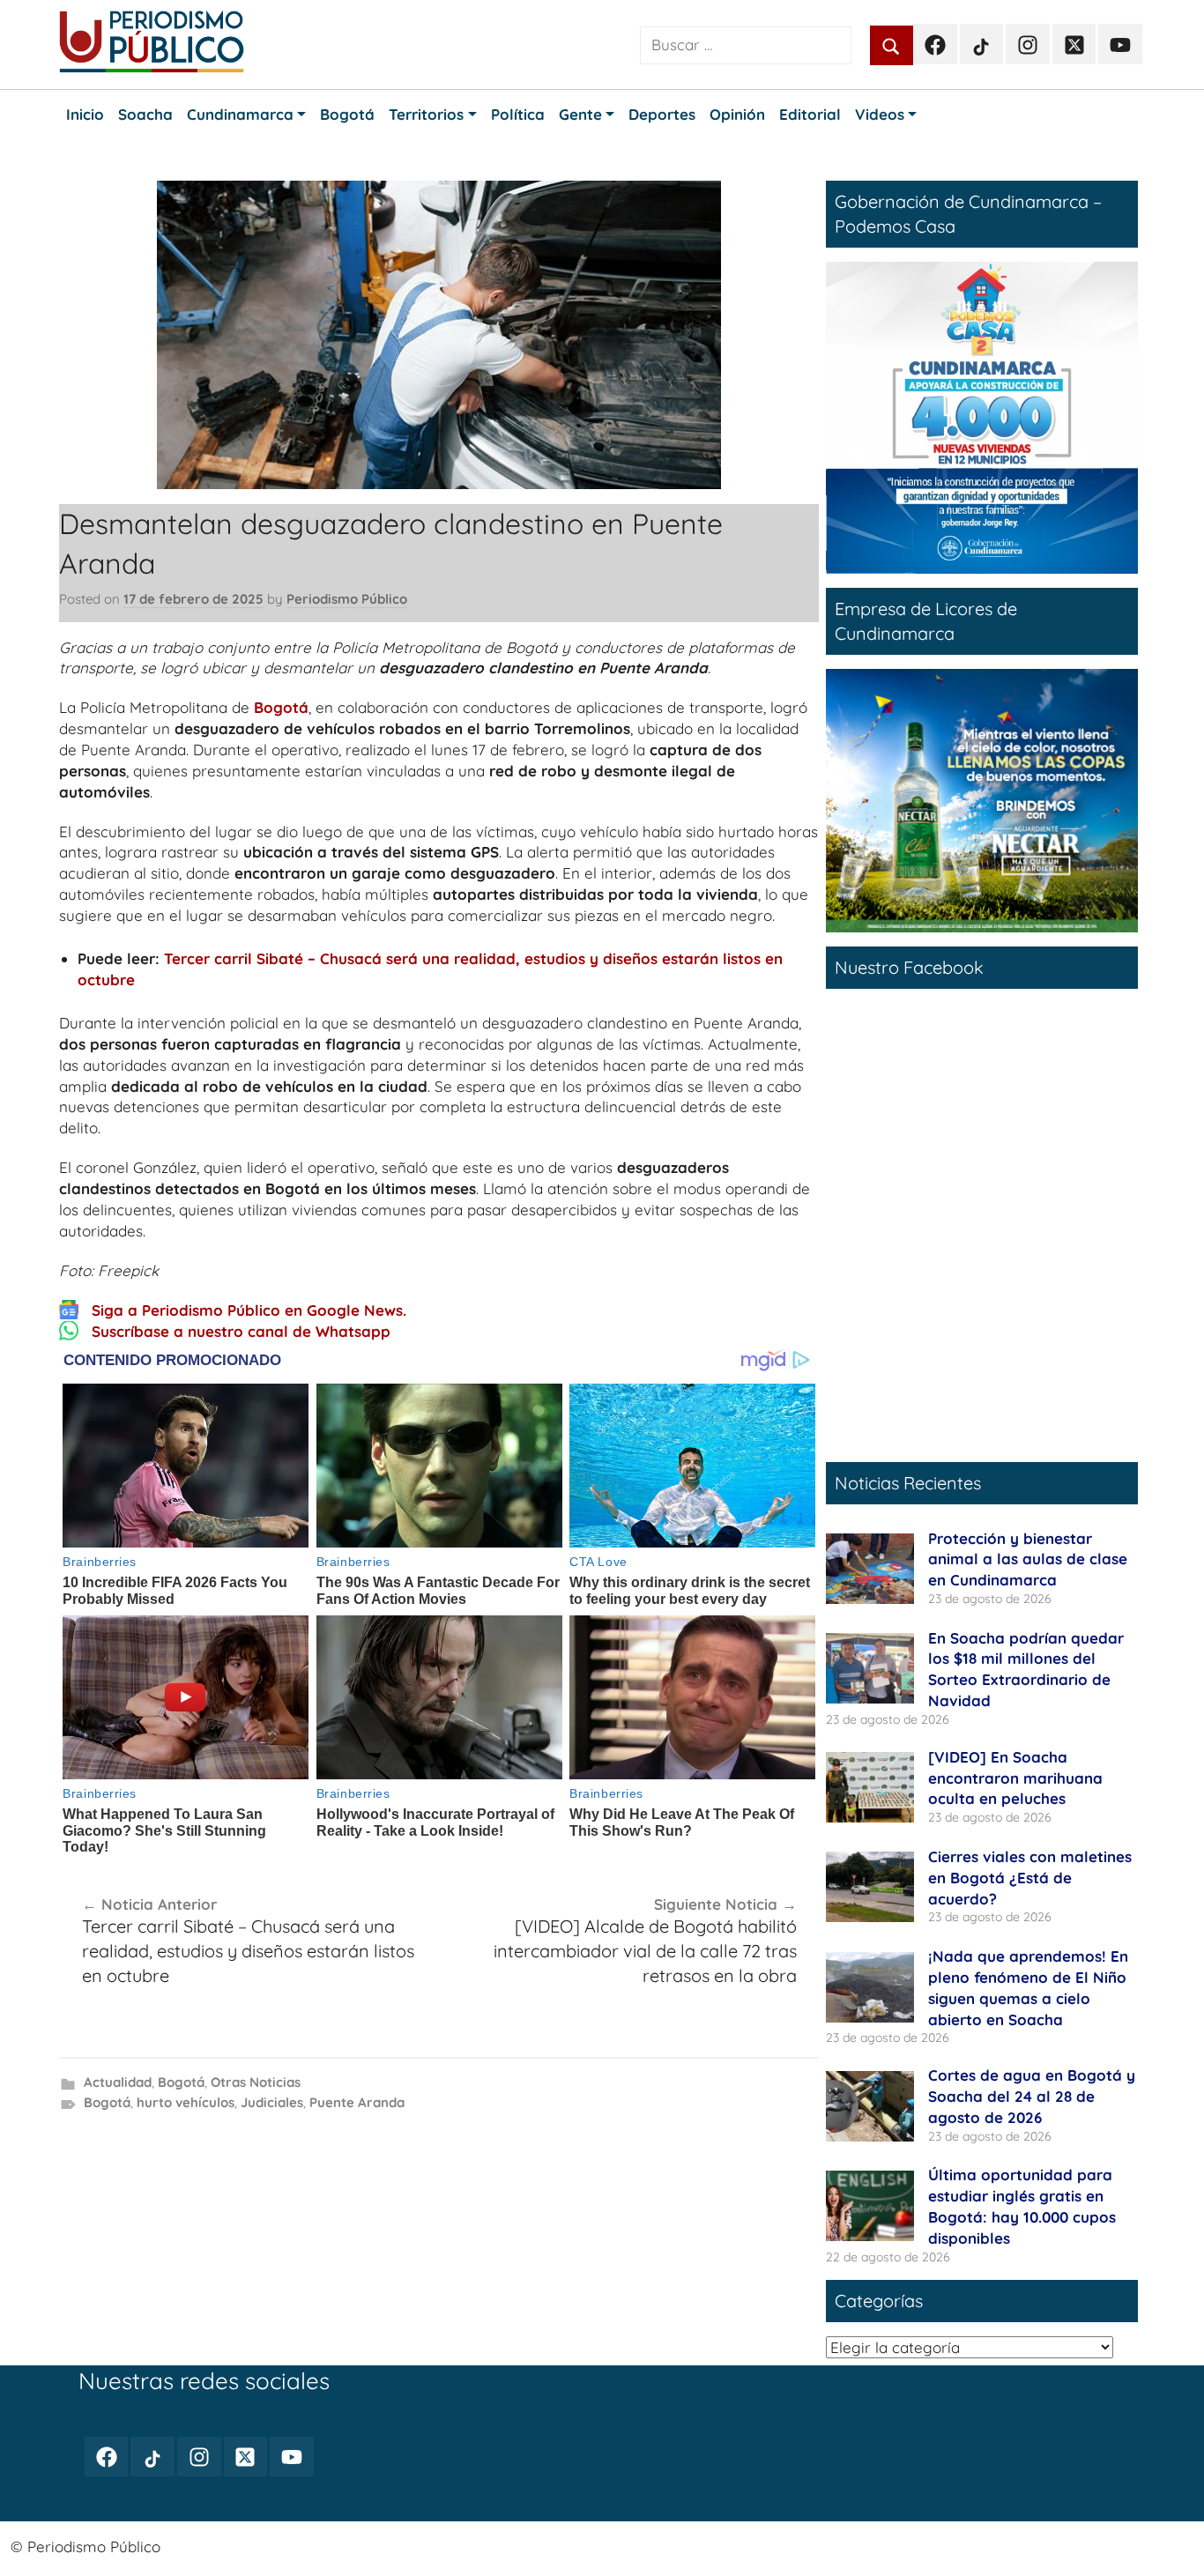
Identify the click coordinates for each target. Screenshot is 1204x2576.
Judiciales (272, 2102)
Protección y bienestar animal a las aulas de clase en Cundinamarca (1028, 1559)
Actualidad (118, 2082)
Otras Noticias (256, 2082)
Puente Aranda (357, 2102)
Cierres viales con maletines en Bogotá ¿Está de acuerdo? (1030, 1878)
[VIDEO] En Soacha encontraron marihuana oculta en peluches (1015, 1778)
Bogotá (281, 707)
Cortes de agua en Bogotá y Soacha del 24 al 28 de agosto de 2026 (1032, 2096)
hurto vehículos (186, 2102)
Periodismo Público (347, 599)
